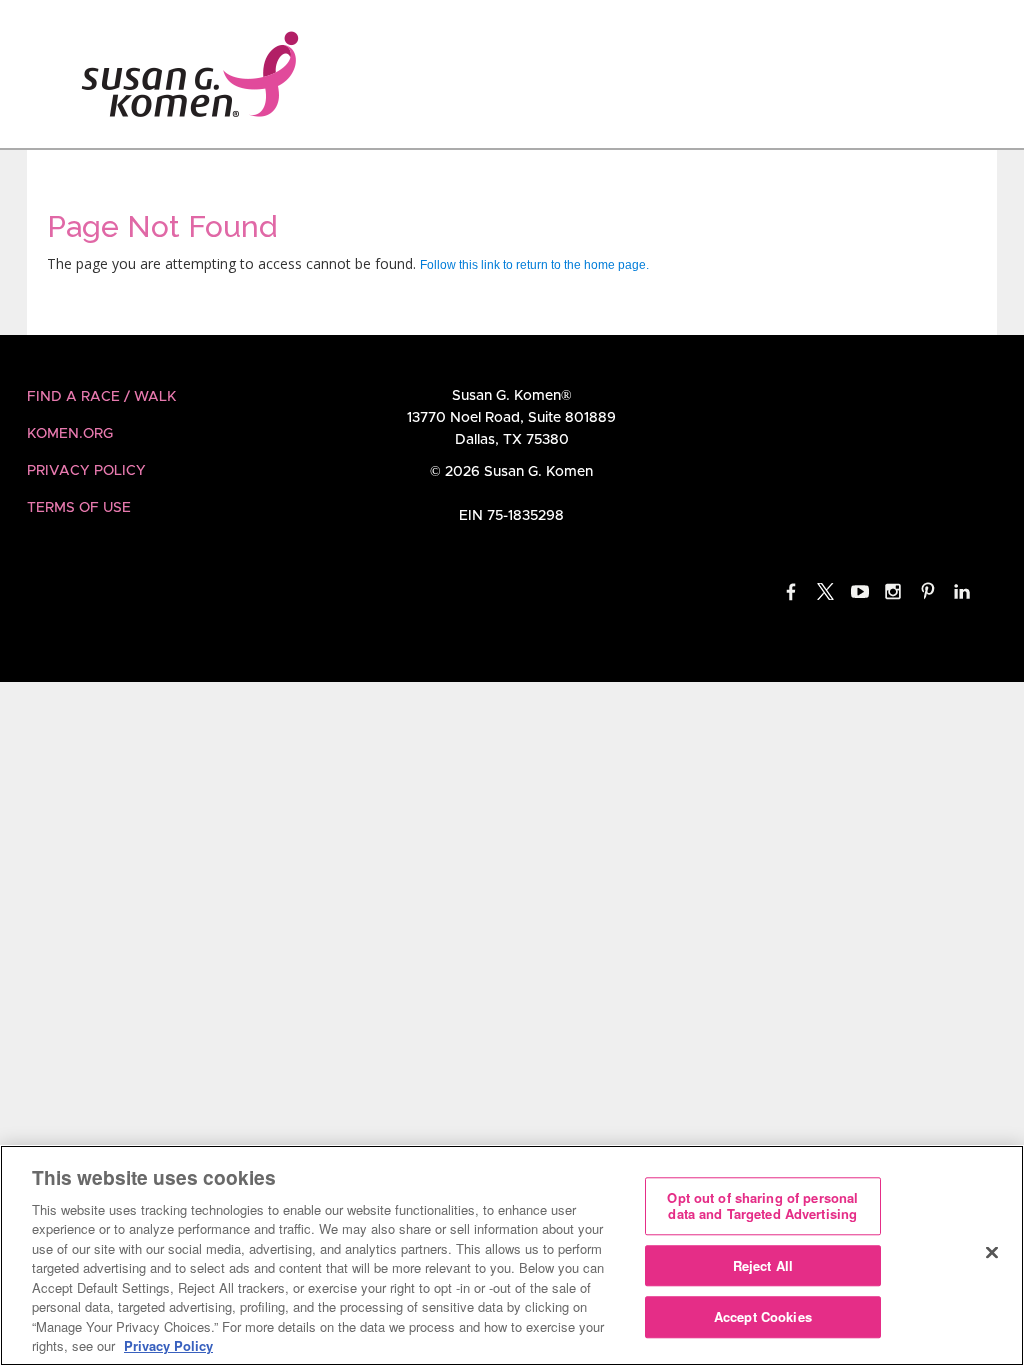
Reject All (763, 1265)
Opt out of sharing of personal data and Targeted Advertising (762, 1206)
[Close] (992, 1253)
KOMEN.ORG (70, 434)
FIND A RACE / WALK (101, 397)
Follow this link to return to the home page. (534, 265)
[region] (512, 1255)
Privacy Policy (86, 471)
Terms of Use (79, 508)
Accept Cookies (763, 1317)
